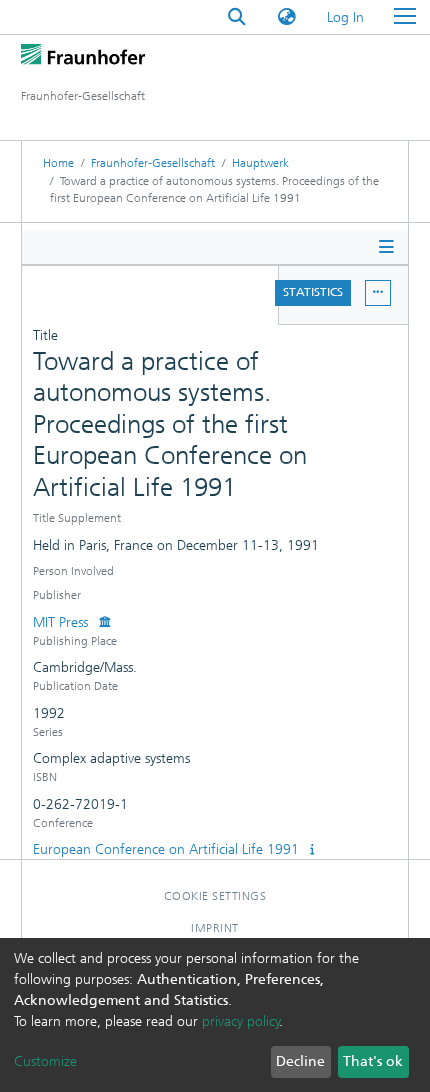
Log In (346, 17)
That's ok (373, 1061)
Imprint (215, 928)
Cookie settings (215, 896)
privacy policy (241, 1021)
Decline (300, 1061)
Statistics (313, 292)
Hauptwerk (260, 163)
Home (58, 163)
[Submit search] (237, 17)
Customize (45, 1061)
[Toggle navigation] (405, 17)
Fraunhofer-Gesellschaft (153, 163)
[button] (287, 17)
